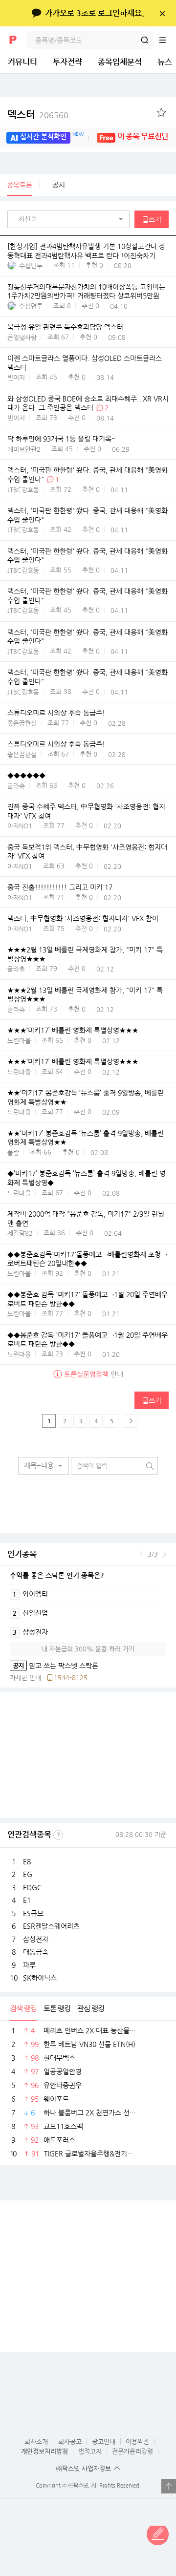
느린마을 (19, 1041)
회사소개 (36, 2441)
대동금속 (36, 1952)
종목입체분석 (120, 62)
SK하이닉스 (40, 1978)
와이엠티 (30, 1594)
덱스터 (38, 115)
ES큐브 (33, 1913)
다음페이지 (131, 1421)
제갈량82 (20, 1233)
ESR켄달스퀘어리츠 (51, 1926)
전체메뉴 (167, 40)
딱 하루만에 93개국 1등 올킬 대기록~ (62, 439)
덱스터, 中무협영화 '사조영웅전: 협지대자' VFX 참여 (83, 919)
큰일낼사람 (22, 337)
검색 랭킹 (23, 2008)
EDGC (32, 1887)
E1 (27, 1900)
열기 (169, 2486)
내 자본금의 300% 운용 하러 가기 (88, 1649)
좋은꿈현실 (22, 723)
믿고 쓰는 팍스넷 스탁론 (54, 1666)
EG (28, 1874)
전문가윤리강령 (132, 2451)
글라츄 (16, 786)
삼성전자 (30, 1632)
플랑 (13, 1152)
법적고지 (90, 2451)
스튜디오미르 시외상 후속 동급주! (56, 713)
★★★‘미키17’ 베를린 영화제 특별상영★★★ (73, 1031)
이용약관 (137, 2441)
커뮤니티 (22, 62)
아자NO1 (20, 826)
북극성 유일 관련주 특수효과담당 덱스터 (65, 327)
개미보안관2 (24, 449)
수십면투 (31, 265)
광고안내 (104, 2441)
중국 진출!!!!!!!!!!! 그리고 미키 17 (60, 887)
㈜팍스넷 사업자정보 (84, 2468)
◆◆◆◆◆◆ (26, 775)
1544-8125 (71, 1678)
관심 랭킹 (91, 2008)
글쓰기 (152, 219)
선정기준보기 (58, 1835)
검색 (145, 40)
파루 (29, 1965)
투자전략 (67, 62)
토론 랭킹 (57, 2008)
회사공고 (70, 2441)
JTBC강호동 (23, 490)
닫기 (162, 13)
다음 (165, 1554)
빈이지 (16, 377)
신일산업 (30, 1613)
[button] (71, 219)
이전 (141, 1554)
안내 (94, 1374)
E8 (27, 1861)
